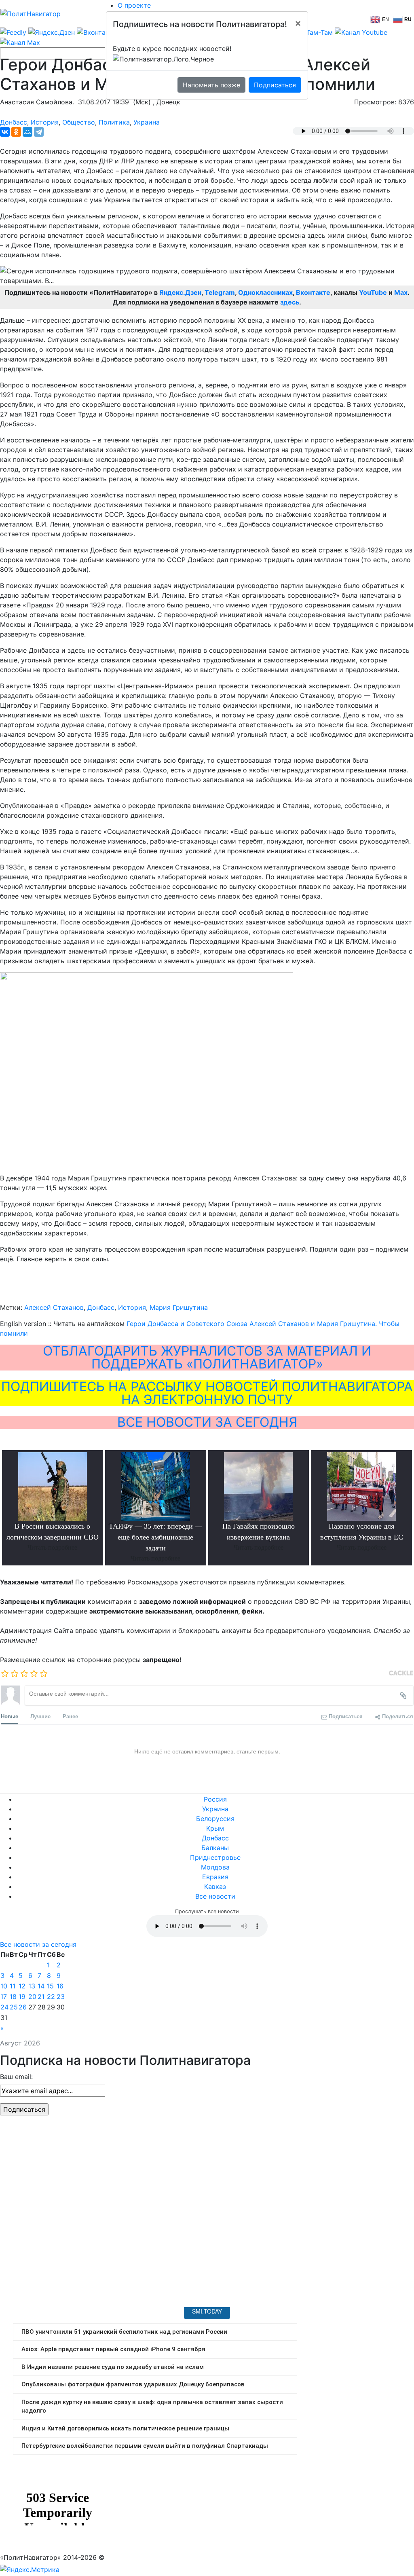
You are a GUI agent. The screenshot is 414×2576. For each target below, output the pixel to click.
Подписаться (275, 85)
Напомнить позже (211, 85)
